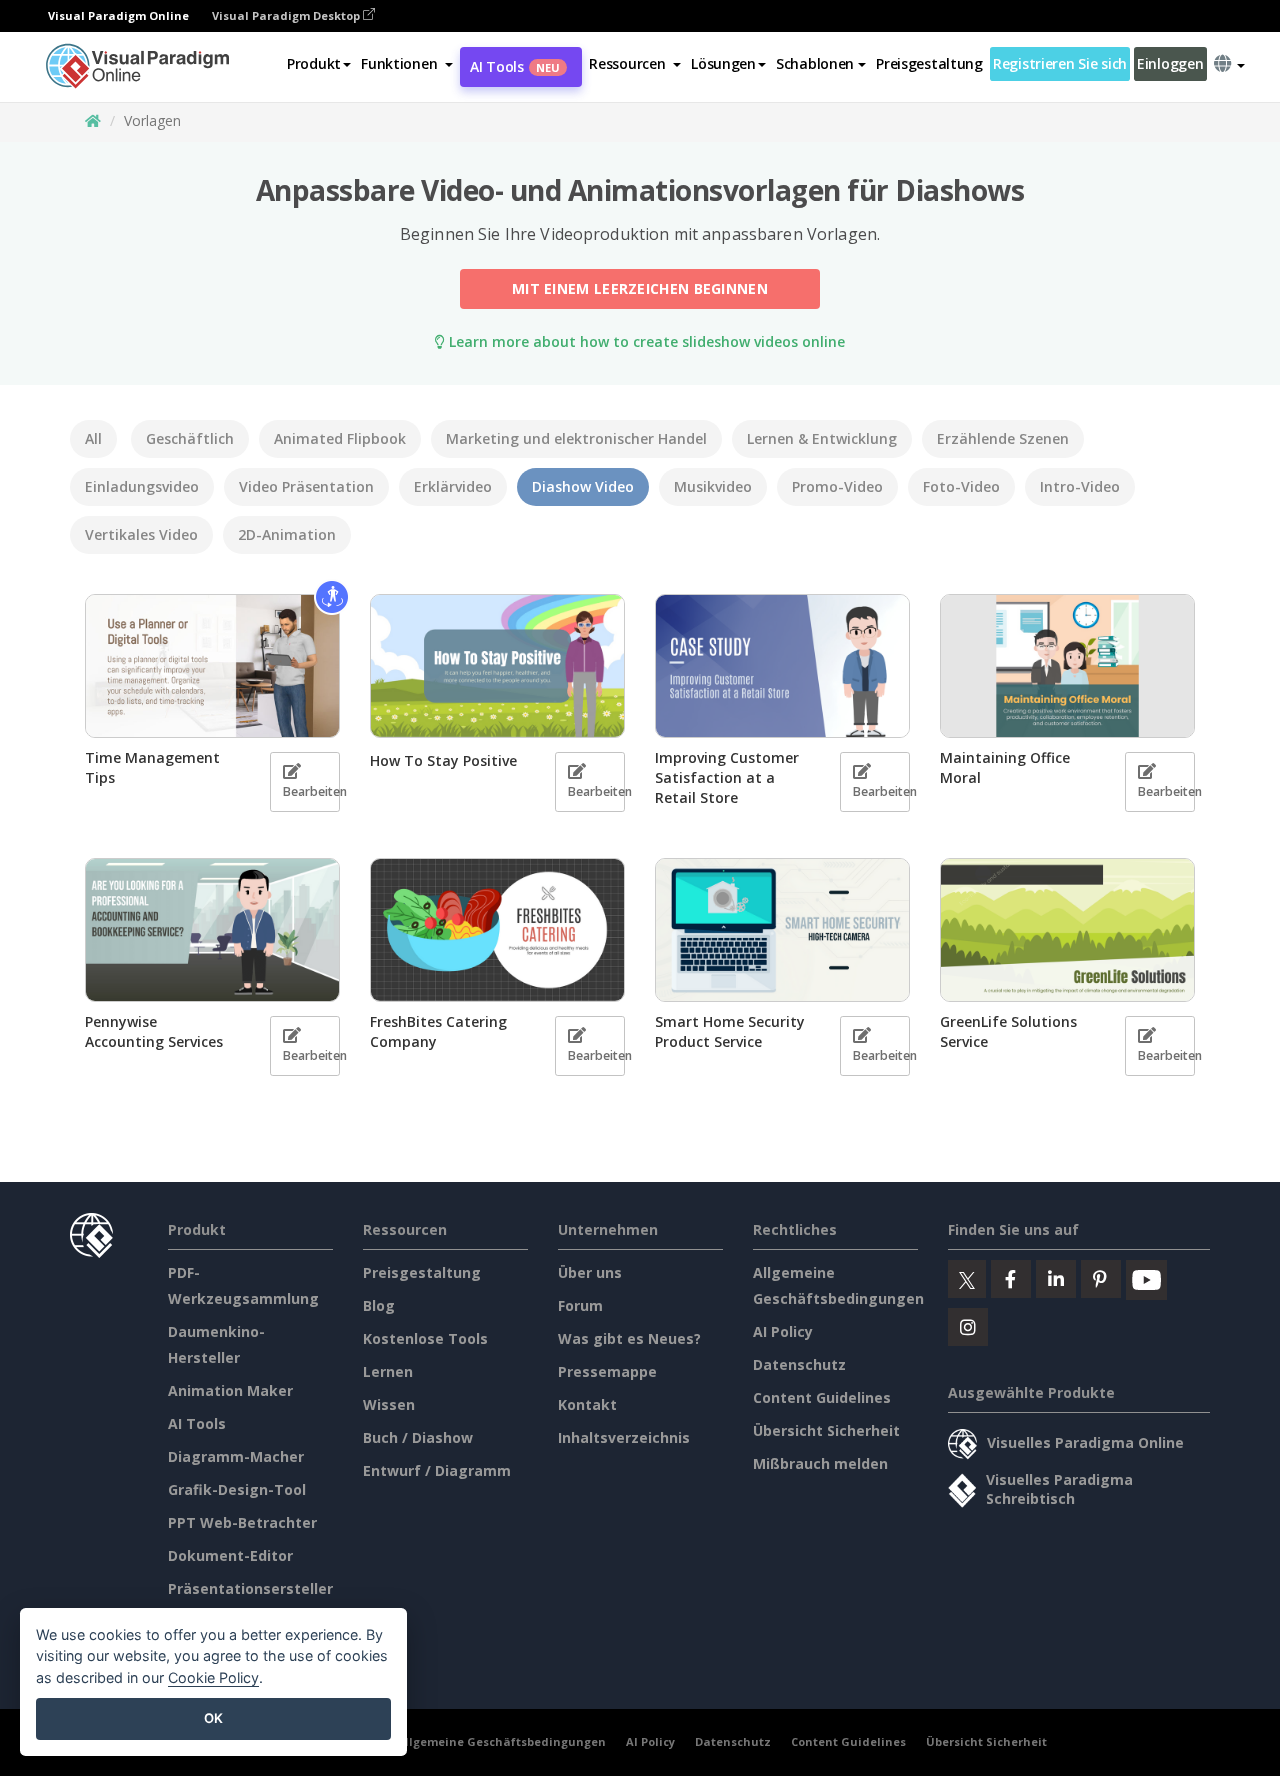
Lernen (388, 1371)
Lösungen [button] (723, 63)
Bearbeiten (311, 791)
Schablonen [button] (815, 63)
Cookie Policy (213, 1677)
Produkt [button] (314, 63)
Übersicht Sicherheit (826, 1430)
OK (213, 1718)
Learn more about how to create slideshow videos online (645, 341)
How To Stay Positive (443, 760)
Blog (379, 1305)
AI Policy (783, 1331)
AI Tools (515, 66)
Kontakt (587, 1404)
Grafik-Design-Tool (237, 1489)
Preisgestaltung (929, 63)
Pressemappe (607, 1371)
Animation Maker (230, 1390)
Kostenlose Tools (425, 1338)
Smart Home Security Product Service (730, 1031)
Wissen (389, 1404)
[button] (407, 64)
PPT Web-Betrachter (242, 1522)
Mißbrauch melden (820, 1463)
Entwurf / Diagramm (437, 1470)
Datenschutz (799, 1364)
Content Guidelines (822, 1397)
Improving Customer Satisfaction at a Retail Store (727, 777)
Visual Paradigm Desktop (287, 15)
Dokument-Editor (230, 1555)
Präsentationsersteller (250, 1588)
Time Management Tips (152, 767)
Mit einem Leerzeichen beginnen (640, 288)
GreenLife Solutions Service (1008, 1031)
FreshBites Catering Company (438, 1031)
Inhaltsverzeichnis (624, 1437)
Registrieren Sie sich (1060, 63)
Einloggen (1170, 63)
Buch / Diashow (418, 1437)
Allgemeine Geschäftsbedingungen (501, 1741)
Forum (580, 1305)
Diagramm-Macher (236, 1456)
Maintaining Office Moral (1005, 767)
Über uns (590, 1272)
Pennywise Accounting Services (154, 1031)
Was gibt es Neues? (629, 1338)
